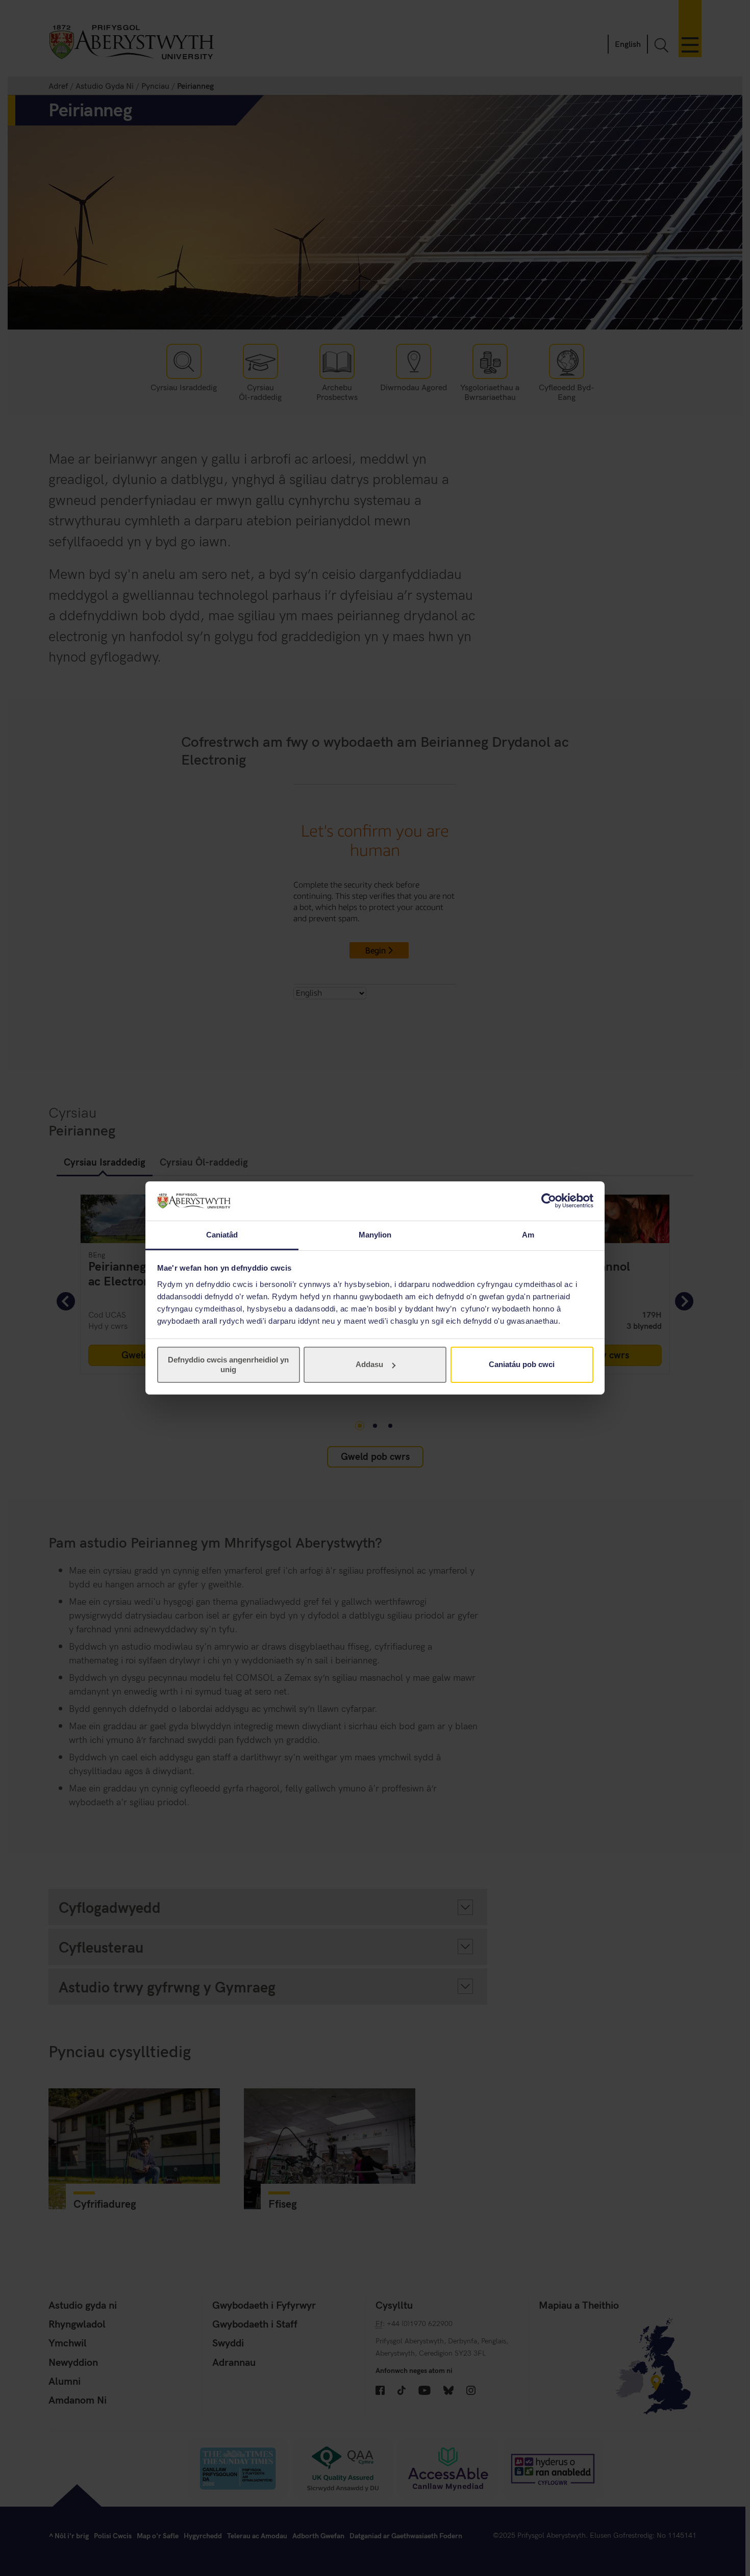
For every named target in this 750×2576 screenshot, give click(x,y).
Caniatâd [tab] (222, 1235)
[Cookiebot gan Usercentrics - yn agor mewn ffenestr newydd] (549, 1201)
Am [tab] (528, 1235)
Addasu (369, 1364)
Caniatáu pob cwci (522, 1364)
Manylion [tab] (375, 1235)
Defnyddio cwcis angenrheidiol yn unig (228, 1364)
